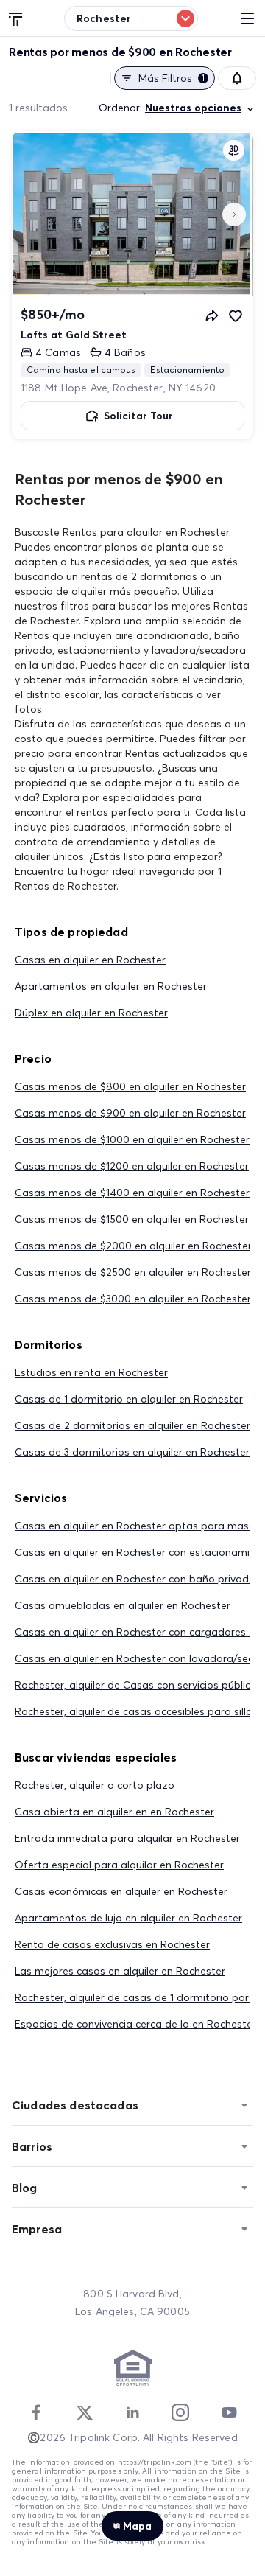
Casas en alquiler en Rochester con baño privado (135, 1579)
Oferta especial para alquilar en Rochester (119, 1865)
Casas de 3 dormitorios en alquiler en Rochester (132, 1452)
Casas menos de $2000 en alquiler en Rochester (133, 1246)
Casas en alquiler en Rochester (90, 960)
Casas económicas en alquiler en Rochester (121, 1891)
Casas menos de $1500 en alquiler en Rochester (132, 1219)
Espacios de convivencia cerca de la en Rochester (135, 2024)
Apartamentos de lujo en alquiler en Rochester (128, 1918)
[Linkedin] (132, 2412)
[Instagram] (180, 2412)
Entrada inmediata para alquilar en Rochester (127, 1838)
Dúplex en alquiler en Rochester (91, 1013)
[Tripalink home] (16, 18)
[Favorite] (236, 315)
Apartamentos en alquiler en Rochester (111, 986)
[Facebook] (36, 2412)
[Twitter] (85, 2412)
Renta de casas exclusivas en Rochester (112, 1944)
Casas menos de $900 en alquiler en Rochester (130, 1113)
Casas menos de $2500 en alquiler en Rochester (133, 1272)
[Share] (212, 315)
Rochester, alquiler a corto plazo (95, 1785)
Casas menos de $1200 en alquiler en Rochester (132, 1166)
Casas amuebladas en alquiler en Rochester (123, 1605)
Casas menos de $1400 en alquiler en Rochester (132, 1193)
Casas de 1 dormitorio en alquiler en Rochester (129, 1399)
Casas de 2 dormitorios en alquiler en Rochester (132, 1425)
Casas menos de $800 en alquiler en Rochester (130, 1086)
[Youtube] (229, 2412)
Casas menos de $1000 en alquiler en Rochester (132, 1139)
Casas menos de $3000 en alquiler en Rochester (133, 1299)
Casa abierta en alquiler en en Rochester (114, 1812)
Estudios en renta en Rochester (91, 1372)
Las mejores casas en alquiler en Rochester (120, 1971)
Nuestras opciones (193, 108)
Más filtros (172, 78)
